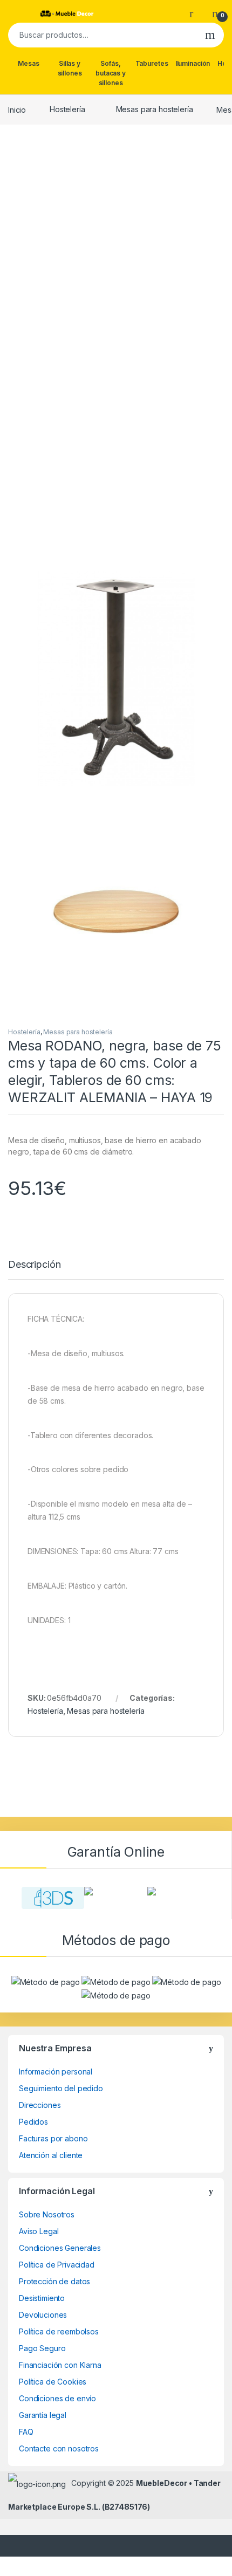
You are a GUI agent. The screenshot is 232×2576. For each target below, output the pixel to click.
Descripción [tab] (34, 1265)
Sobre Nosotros (47, 2214)
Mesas (28, 63)
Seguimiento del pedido (61, 2088)
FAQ (26, 2432)
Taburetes (152, 63)
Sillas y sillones (70, 68)
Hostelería (67, 109)
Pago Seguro (42, 2348)
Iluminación (193, 63)
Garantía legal (43, 2415)
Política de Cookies (53, 2382)
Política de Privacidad (57, 2265)
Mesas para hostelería (155, 109)
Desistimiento (42, 2298)
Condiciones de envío (57, 2398)
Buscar (210, 35)
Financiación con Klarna (60, 2365)
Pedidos (33, 2122)
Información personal (56, 2072)
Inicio (17, 109)
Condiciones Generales (60, 2248)
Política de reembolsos (59, 2331)
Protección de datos (54, 2281)
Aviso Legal (39, 2231)
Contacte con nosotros (59, 2448)
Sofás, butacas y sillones (111, 73)
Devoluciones (43, 2315)
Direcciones (40, 2105)
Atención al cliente (51, 2155)
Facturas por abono (53, 2138)
